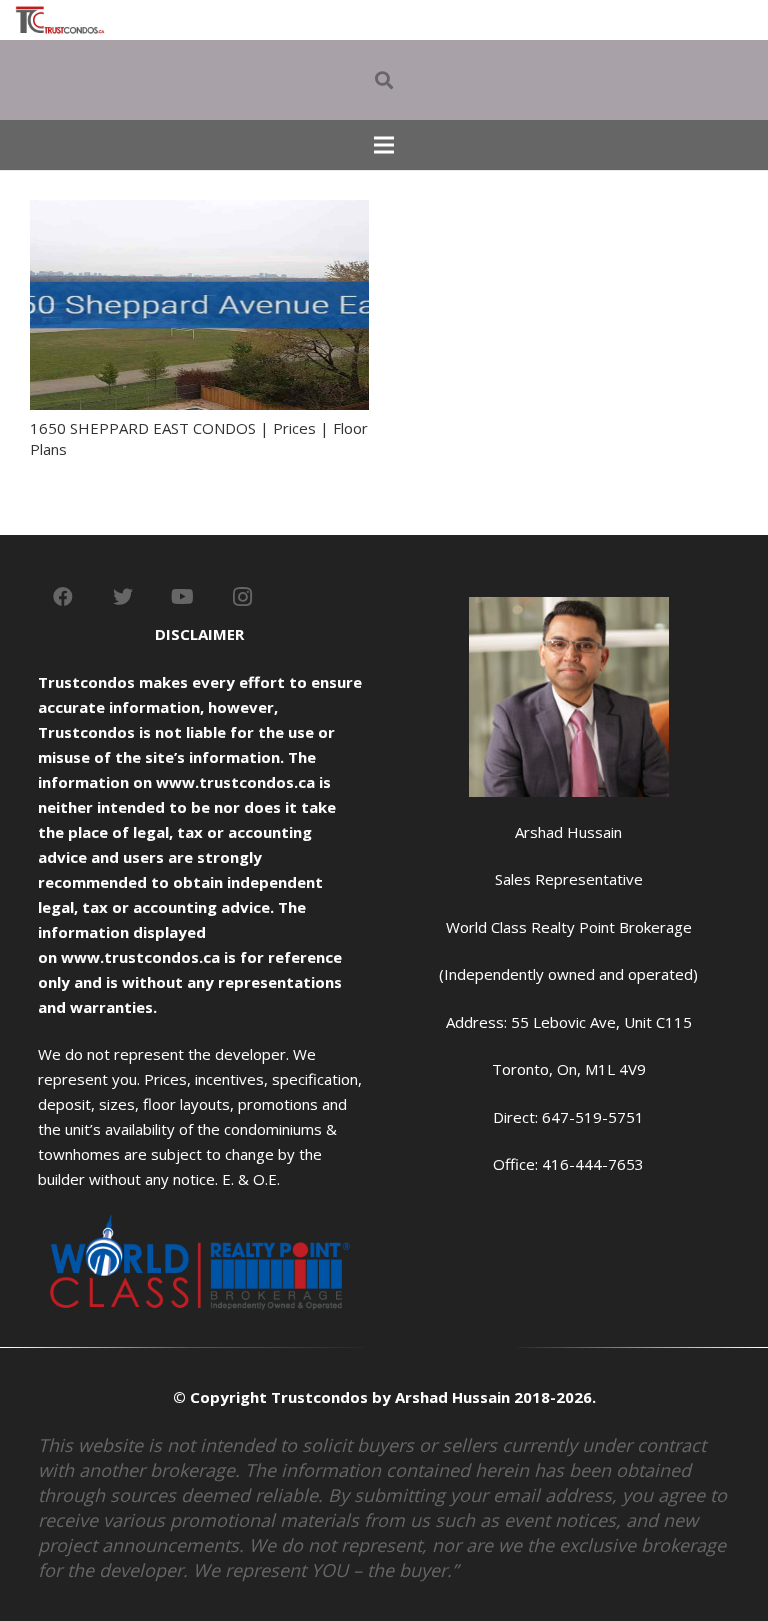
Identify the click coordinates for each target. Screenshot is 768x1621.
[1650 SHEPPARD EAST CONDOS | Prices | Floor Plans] (199, 212)
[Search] (384, 80)
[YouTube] (183, 597)
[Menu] (384, 145)
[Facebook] (63, 597)
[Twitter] (123, 597)
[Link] (60, 20)
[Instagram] (243, 597)
